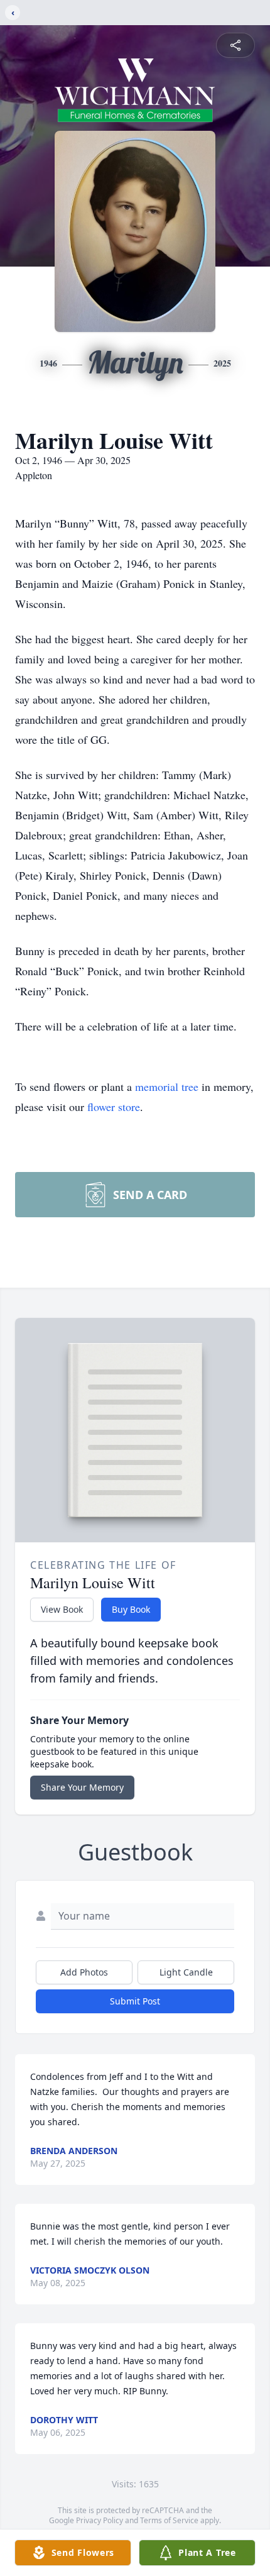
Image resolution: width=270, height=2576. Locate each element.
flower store (114, 1107)
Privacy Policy (100, 2520)
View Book (62, 1609)
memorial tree (167, 1086)
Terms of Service (169, 2520)
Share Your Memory (82, 1787)
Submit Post (135, 2001)
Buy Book (131, 1609)
